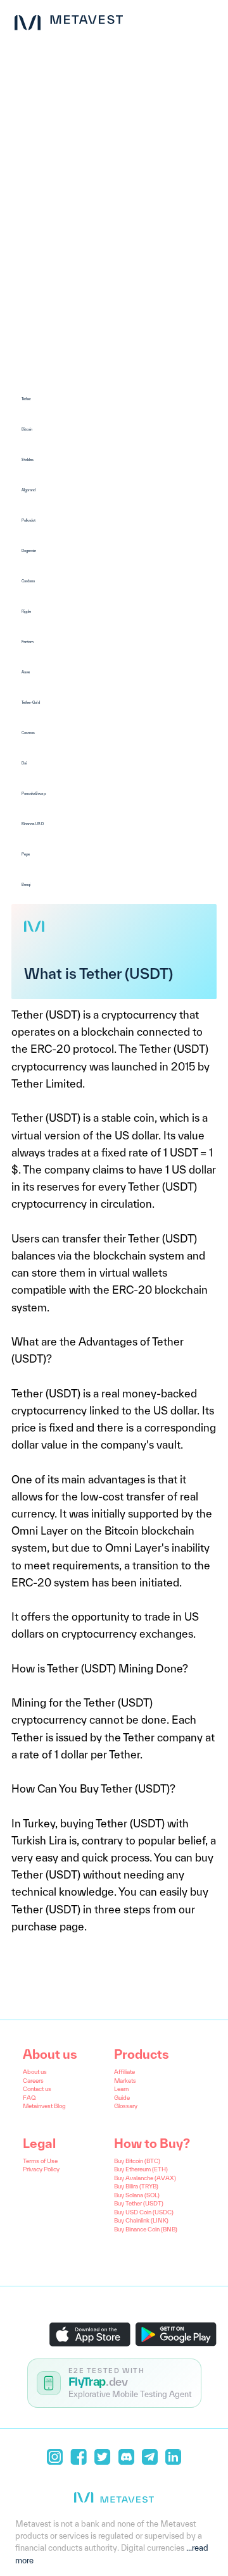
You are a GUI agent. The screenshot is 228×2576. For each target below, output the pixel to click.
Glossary (126, 2106)
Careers (33, 2081)
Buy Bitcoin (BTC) (137, 2161)
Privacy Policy (41, 2169)
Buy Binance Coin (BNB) (146, 2229)
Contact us (37, 2089)
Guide (122, 2098)
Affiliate (124, 2072)
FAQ (29, 2098)
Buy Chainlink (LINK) (141, 2220)
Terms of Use (40, 2161)
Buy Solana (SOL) (137, 2195)
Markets (125, 2081)
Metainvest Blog (44, 2106)
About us (35, 2072)
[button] (114, 399)
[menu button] (208, 20)
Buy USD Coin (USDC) (144, 2212)
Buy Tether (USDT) (139, 2203)
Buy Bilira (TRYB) (136, 2186)
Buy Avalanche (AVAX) (145, 2178)
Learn (121, 2089)
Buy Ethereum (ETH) (141, 2169)
